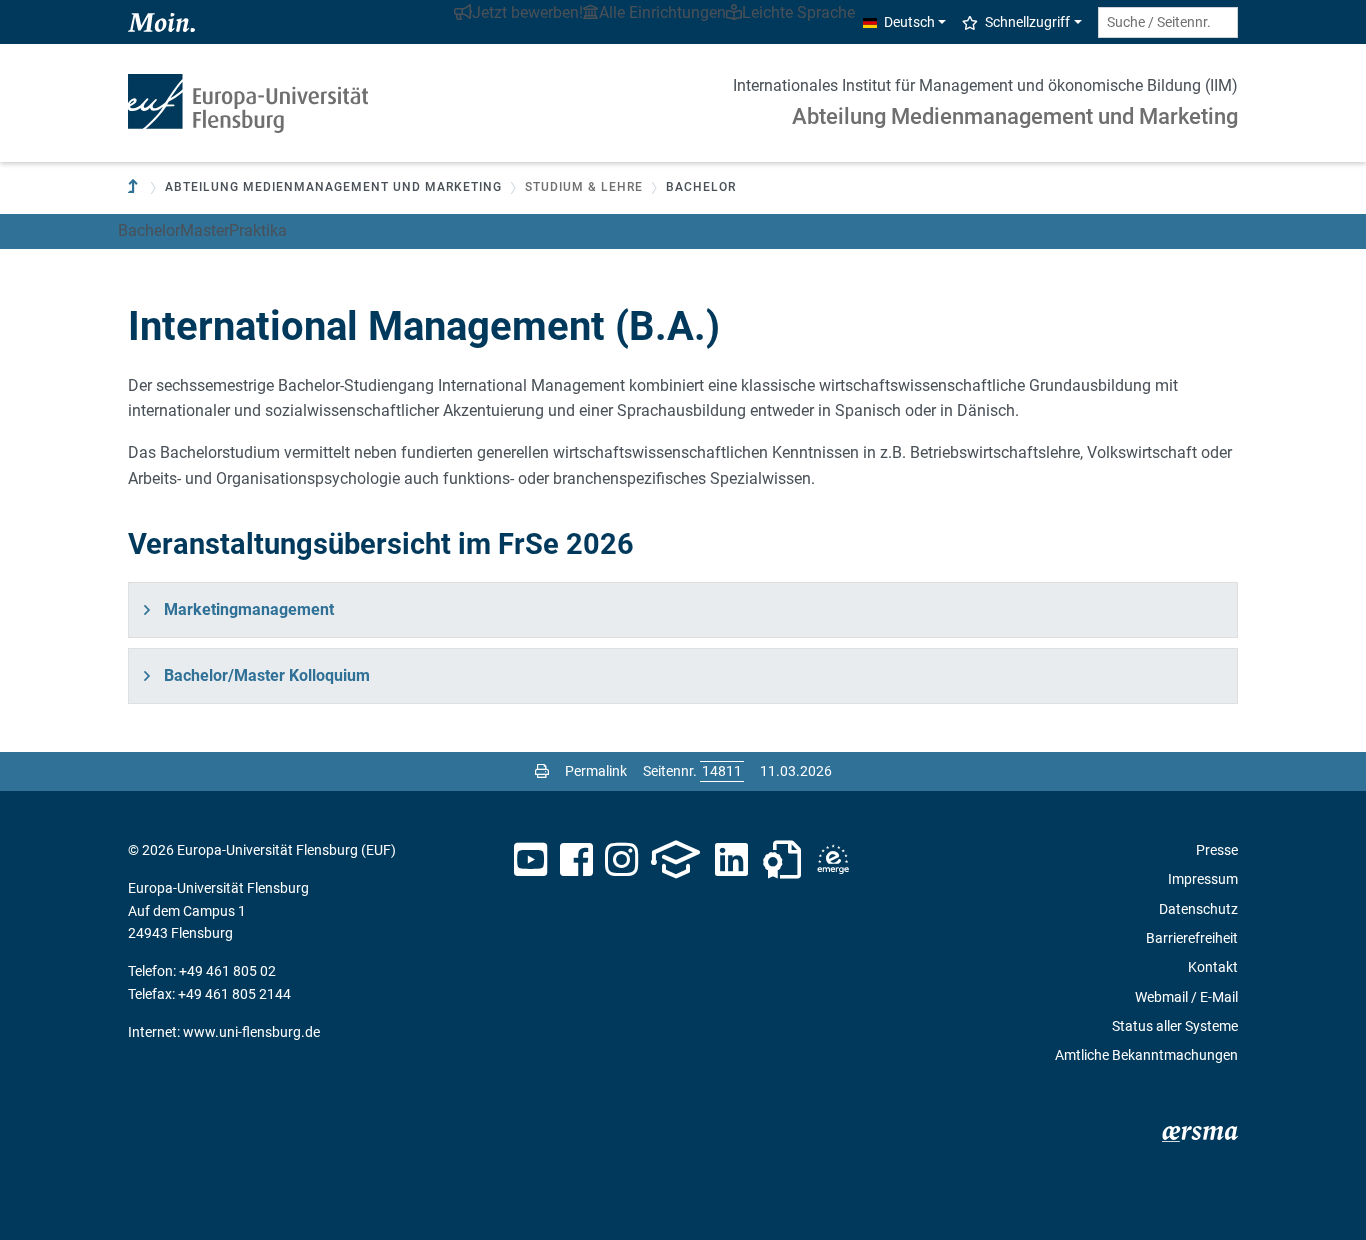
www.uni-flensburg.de (251, 1032)
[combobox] (1168, 22)
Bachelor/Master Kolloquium (267, 675)
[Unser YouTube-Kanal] (530, 860)
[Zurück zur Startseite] (248, 103)
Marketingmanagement (249, 609)
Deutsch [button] (909, 22)
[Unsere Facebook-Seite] (576, 860)
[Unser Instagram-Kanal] (621, 860)
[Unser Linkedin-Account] (732, 860)
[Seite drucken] (542, 771)
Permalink (596, 771)
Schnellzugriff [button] (1027, 22)
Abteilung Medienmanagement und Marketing (1015, 116)
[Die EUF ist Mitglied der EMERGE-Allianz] (833, 860)
